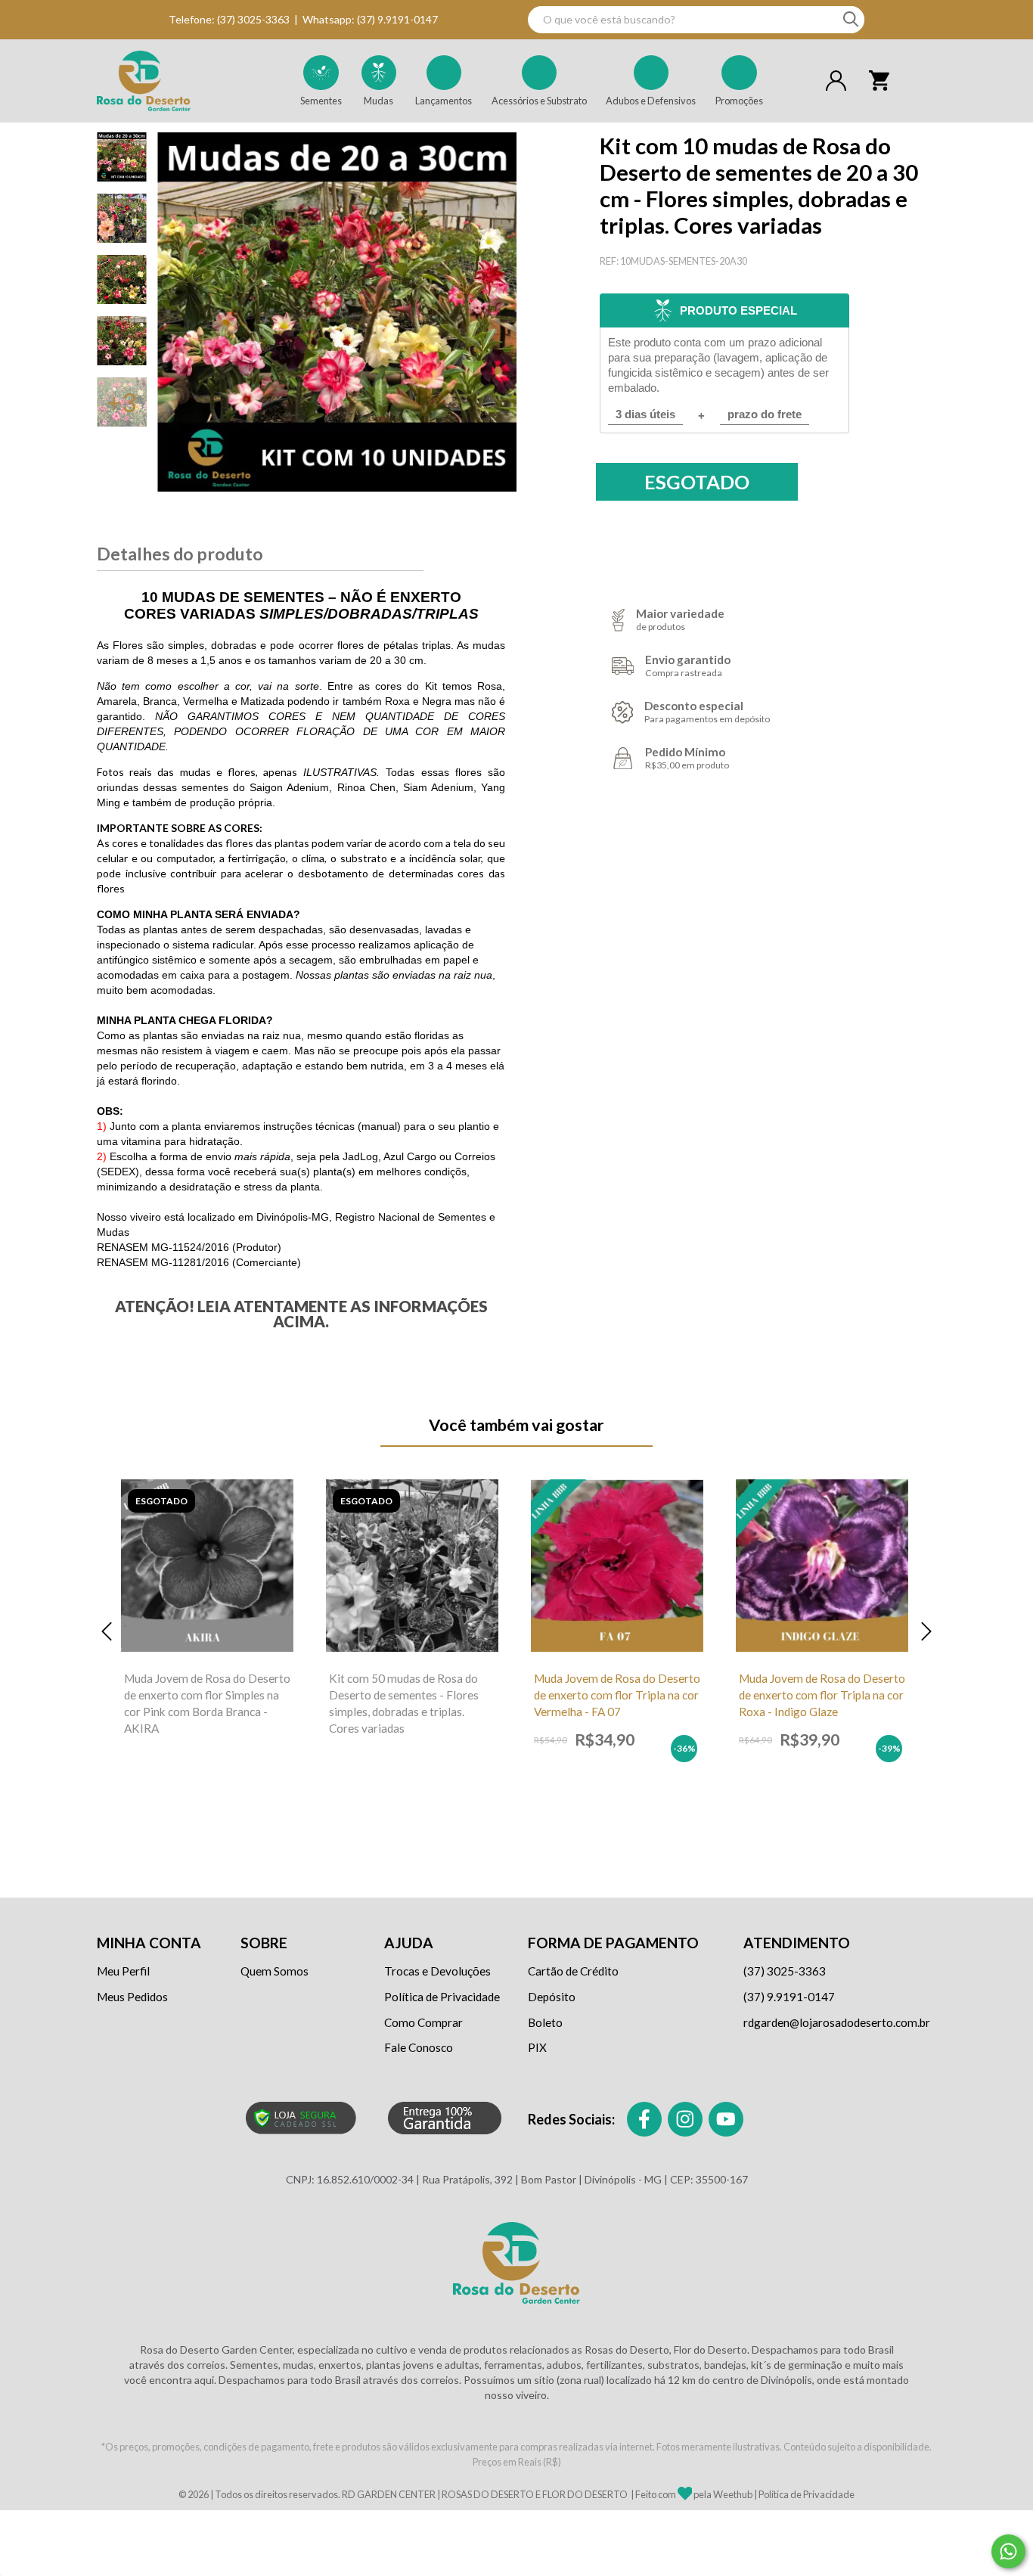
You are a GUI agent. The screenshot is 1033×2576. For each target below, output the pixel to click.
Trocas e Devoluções (437, 1971)
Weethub (733, 2494)
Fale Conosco (419, 2047)
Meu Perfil (123, 1971)
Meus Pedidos (132, 1997)
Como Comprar (423, 2022)
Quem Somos (275, 1971)
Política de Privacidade (442, 1997)
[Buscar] (851, 20)
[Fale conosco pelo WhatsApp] (1008, 2551)
